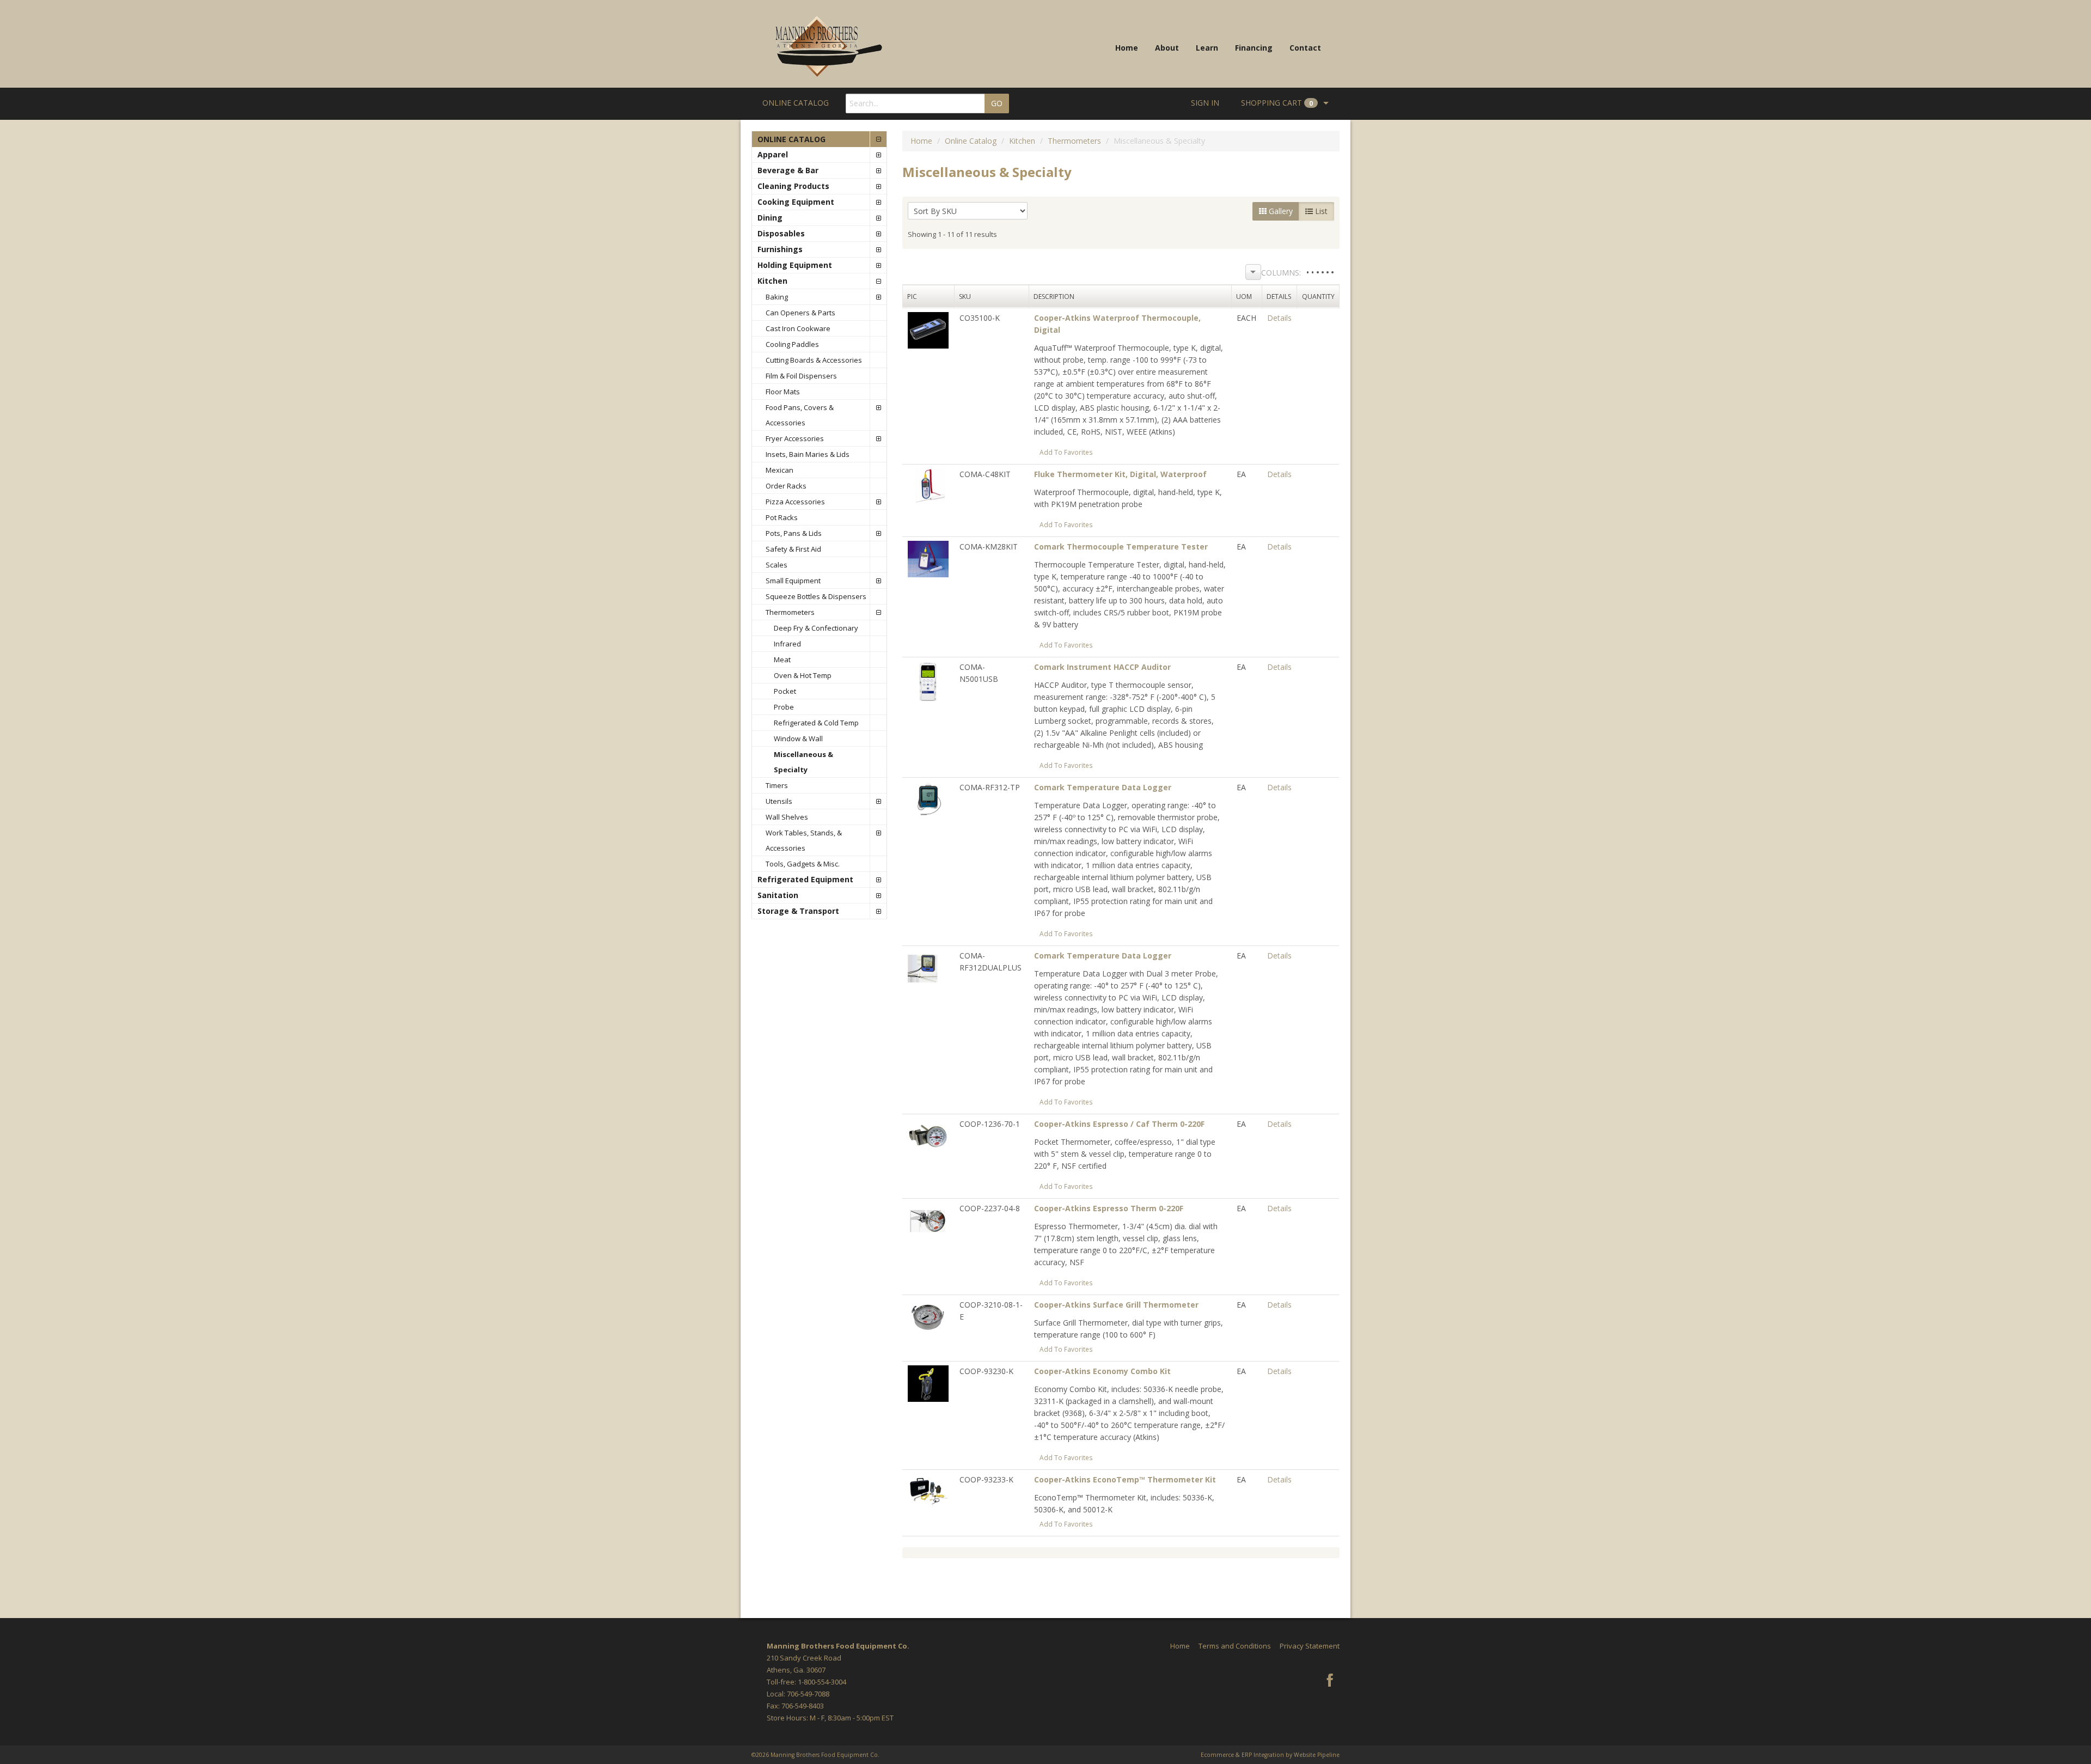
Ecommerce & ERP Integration (1242, 1755)
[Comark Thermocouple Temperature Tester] (928, 558)
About (1167, 48)
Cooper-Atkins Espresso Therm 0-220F (1109, 1208)
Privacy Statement (1310, 1646)
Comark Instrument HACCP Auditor (1102, 667)
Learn (1207, 48)
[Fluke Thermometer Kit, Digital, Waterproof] (928, 486)
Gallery (1280, 211)
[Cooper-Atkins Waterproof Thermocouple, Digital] (928, 329)
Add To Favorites (1066, 452)
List (1320, 211)
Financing (1254, 48)
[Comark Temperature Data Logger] (928, 799)
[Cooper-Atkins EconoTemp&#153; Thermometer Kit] (928, 1491)
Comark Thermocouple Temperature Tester (1121, 547)
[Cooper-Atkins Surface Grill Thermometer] (928, 1316)
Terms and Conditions (1235, 1646)
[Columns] (1253, 272)
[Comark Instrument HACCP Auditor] (928, 680)
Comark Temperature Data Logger (1103, 787)
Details (1279, 318)
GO (997, 103)
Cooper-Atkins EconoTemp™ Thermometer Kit (1125, 1479)
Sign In (1205, 103)
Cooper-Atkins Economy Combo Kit (1102, 1371)
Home (1127, 48)
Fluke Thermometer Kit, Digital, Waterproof (1120, 474)
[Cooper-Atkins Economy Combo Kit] (928, 1382)
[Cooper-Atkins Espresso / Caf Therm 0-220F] (928, 1135)
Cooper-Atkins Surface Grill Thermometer (1116, 1305)
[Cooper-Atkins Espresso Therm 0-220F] (928, 1220)
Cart (1277, 103)
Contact (1305, 48)
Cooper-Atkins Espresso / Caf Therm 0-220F (1119, 1124)
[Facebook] (1330, 1681)
